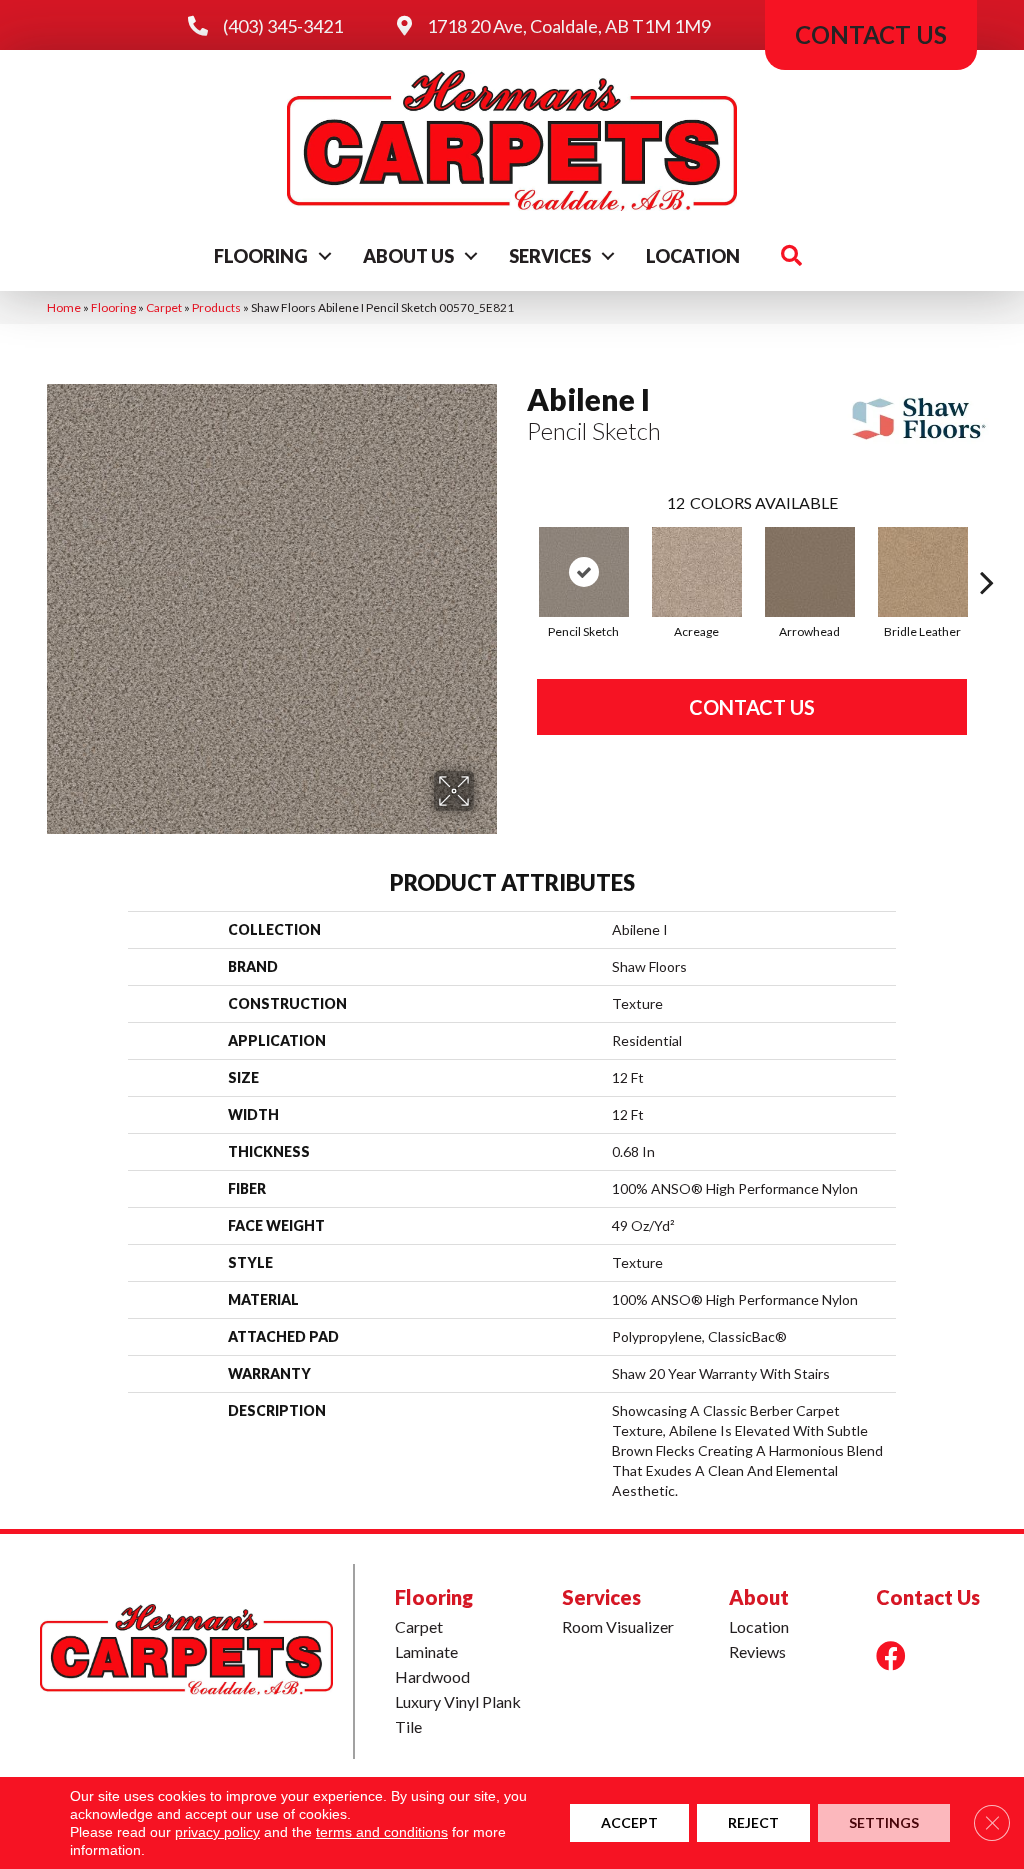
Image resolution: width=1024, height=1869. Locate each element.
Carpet (164, 307)
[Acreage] (697, 572)
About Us (408, 256)
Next (987, 552)
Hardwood (432, 1676)
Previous (517, 552)
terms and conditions (382, 1832)
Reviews (757, 1651)
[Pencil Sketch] (584, 572)
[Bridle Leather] (923, 572)
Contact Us (752, 707)
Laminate (426, 1651)
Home (64, 307)
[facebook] (891, 1655)
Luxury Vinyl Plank (458, 1701)
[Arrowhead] (810, 572)
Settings (884, 1822)
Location (693, 256)
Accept (629, 1822)
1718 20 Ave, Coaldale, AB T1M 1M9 (569, 26)
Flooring (261, 256)
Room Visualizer (618, 1626)
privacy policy (217, 1832)
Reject (753, 1822)
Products (216, 307)
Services (550, 256)
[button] (325, 256)
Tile (408, 1726)
